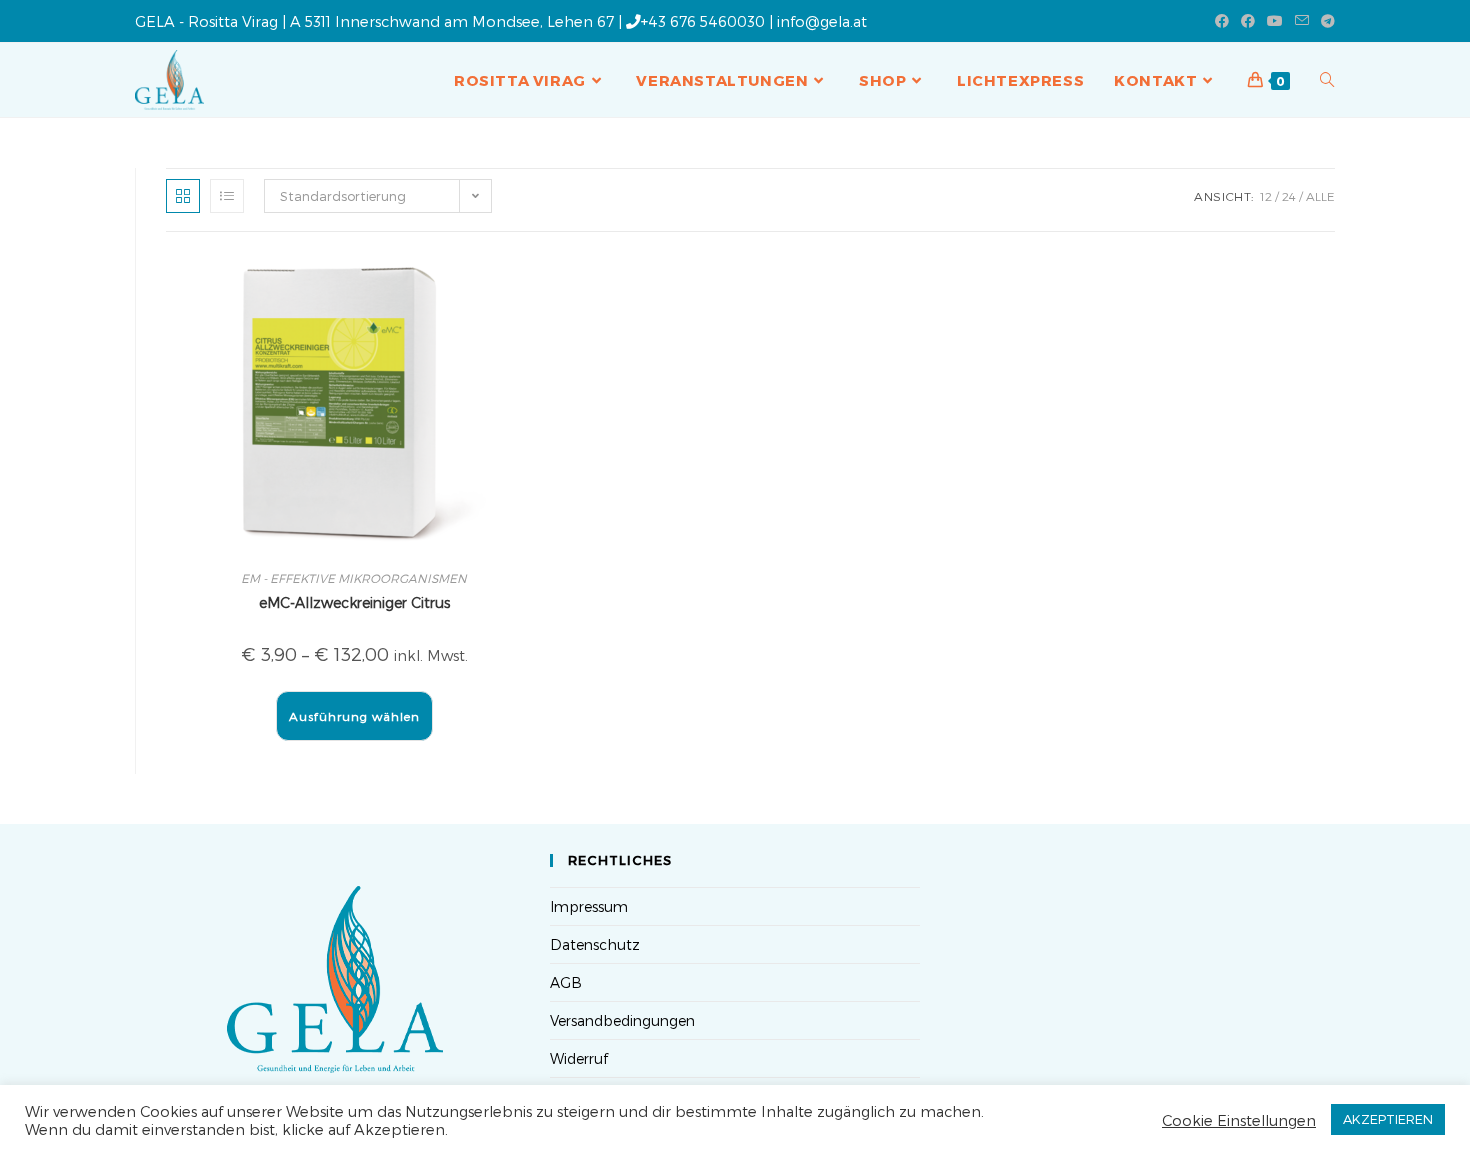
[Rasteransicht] (183, 196)
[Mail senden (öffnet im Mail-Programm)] (1302, 21)
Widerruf (579, 1058)
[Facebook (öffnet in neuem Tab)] (1222, 21)
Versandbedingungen (622, 1020)
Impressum (589, 906)
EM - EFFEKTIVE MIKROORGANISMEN (354, 578)
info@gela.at (822, 21)
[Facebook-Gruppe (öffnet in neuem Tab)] (1248, 21)
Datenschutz (595, 944)
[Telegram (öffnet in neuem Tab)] (1325, 21)
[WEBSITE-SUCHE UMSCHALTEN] (1327, 80)
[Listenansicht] (227, 196)
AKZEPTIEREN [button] (1388, 1119)
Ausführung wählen (354, 716)
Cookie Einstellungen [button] (1239, 1120)
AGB (566, 982)
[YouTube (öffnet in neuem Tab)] (1275, 21)
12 (1266, 196)
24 (1289, 196)
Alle (1320, 196)
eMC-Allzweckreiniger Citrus (354, 602)
